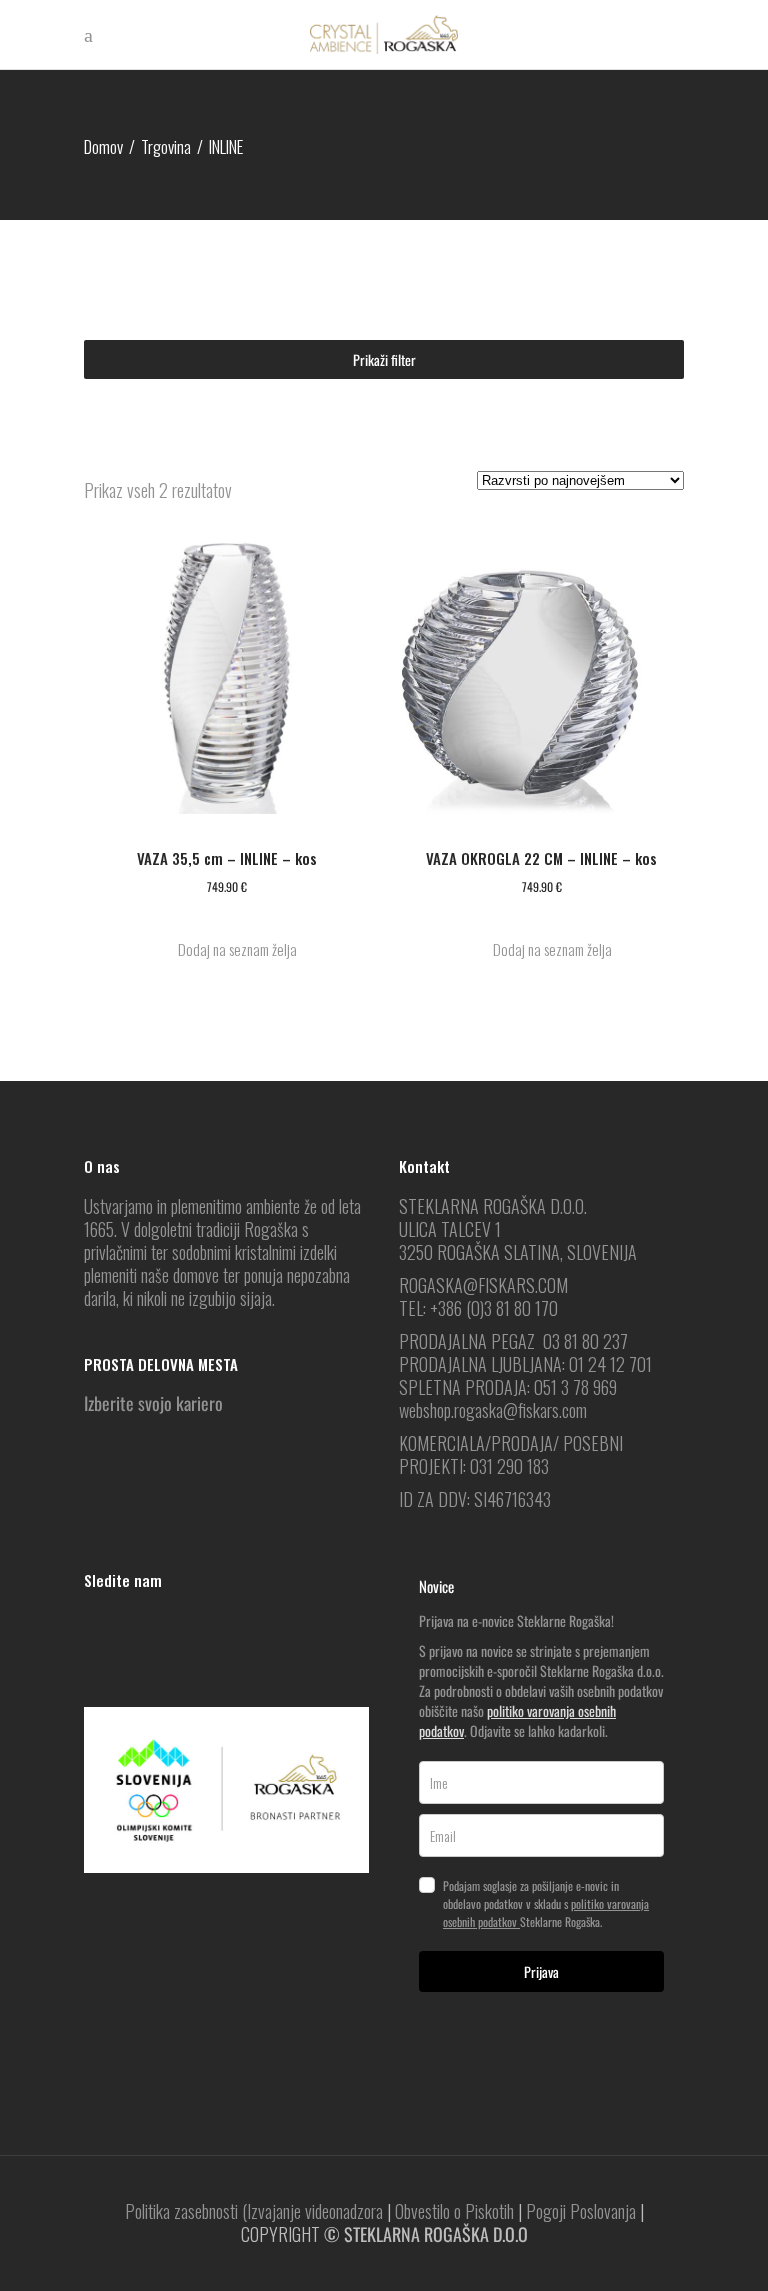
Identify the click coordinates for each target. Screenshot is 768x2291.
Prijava (541, 1971)
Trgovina (166, 146)
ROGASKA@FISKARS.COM (483, 1285)
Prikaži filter (384, 359)
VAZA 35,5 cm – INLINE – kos (227, 858)
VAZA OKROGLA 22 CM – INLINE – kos (541, 858)
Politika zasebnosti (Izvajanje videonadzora (254, 2211)
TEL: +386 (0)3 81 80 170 (478, 1308)
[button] (227, 949)
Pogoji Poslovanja (581, 2211)
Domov (103, 146)
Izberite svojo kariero (153, 1403)
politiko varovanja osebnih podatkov (517, 1720)
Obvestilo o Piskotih (454, 2211)
